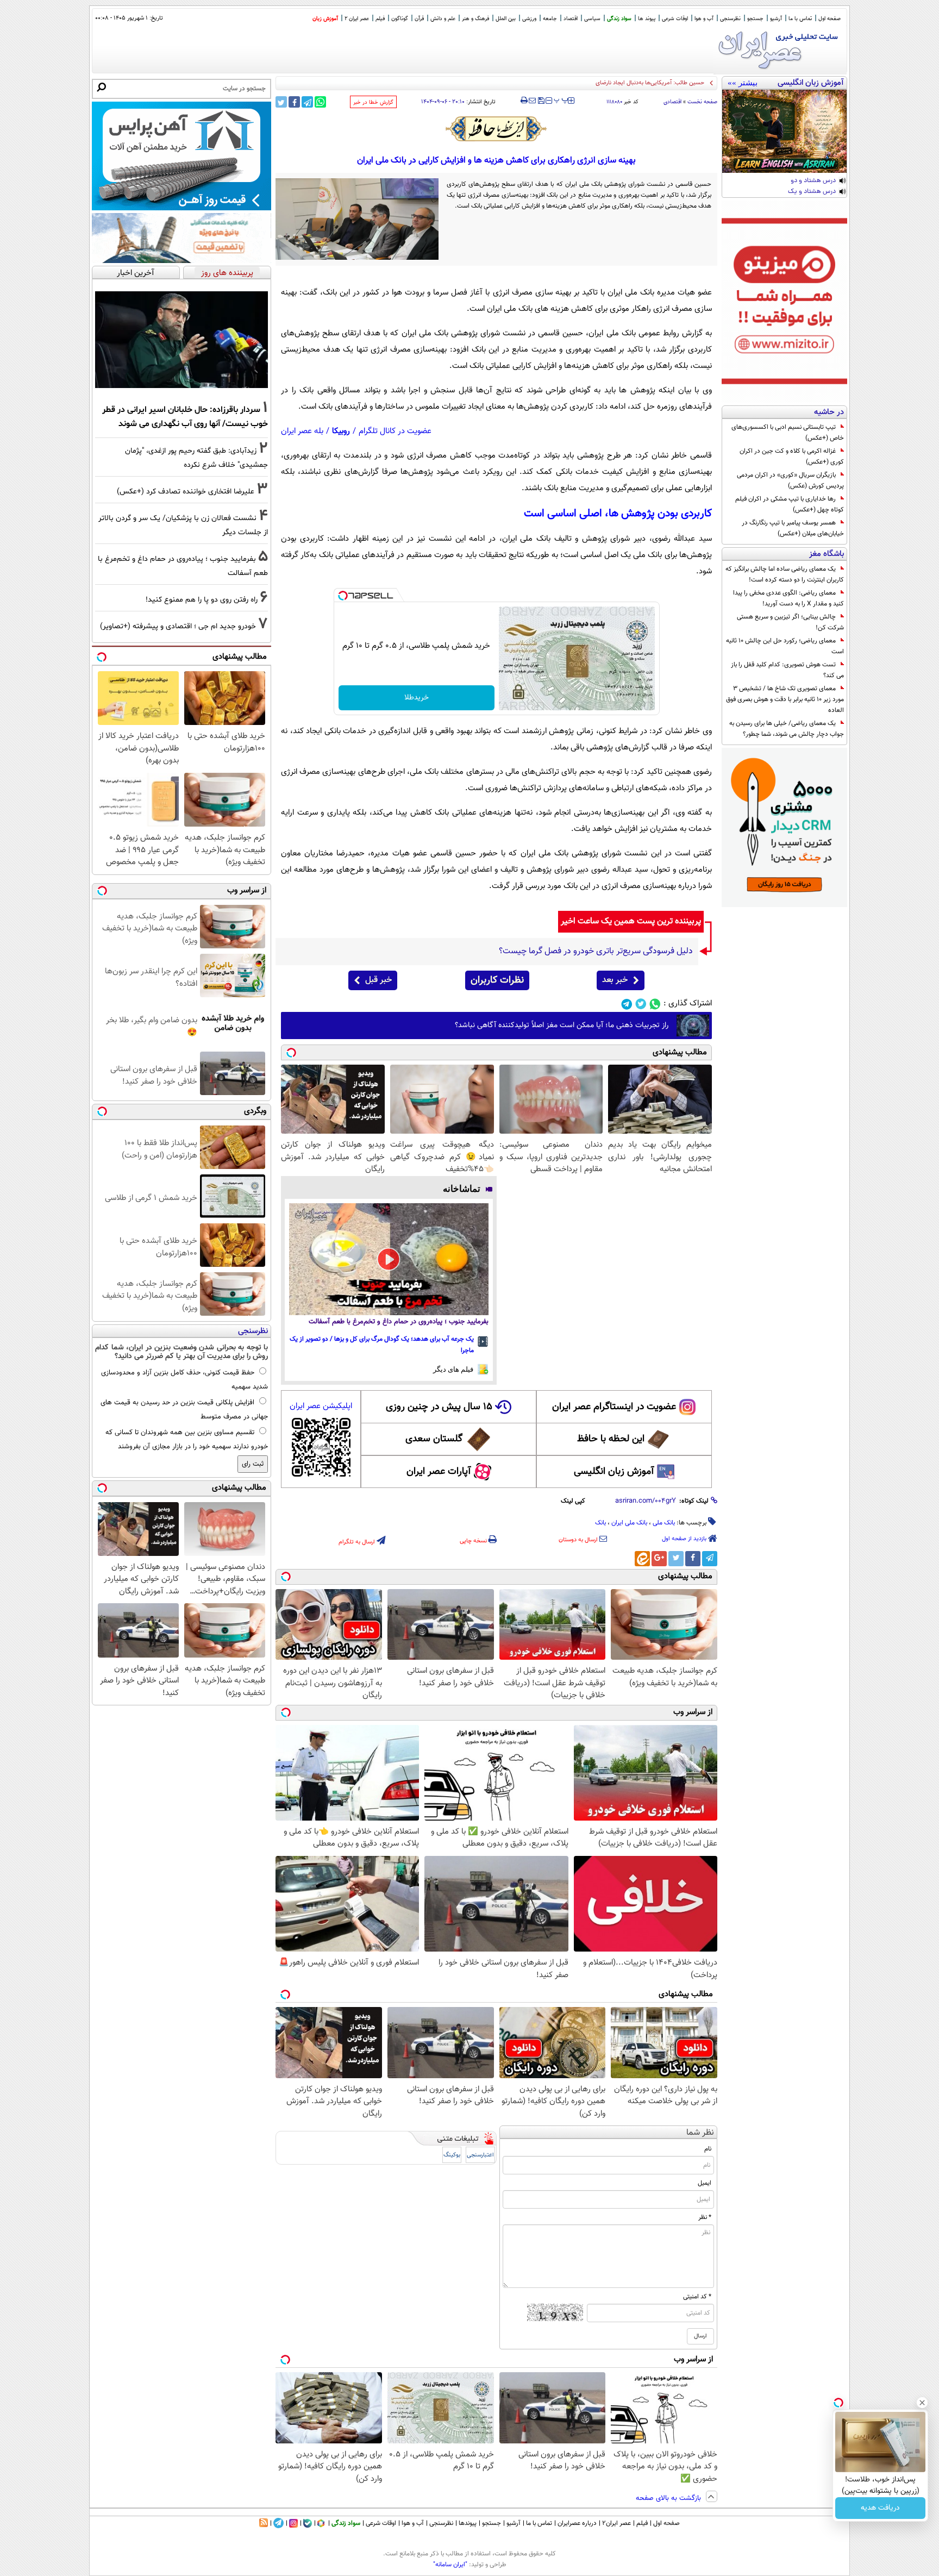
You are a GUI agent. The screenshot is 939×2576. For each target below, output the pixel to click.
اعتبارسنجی (480, 2155)
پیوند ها (647, 19)
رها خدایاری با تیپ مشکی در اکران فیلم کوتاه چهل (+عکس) (790, 504)
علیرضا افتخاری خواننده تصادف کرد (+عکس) (186, 492)
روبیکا (341, 431)
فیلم (380, 19)
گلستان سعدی (434, 1439)
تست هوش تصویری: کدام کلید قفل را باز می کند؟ (787, 670)
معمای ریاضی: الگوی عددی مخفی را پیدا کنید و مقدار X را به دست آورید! (788, 598)
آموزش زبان (325, 19)
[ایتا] (642, 1559)
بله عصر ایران (302, 431)
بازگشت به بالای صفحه (669, 2498)
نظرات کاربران (497, 980)
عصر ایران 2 (357, 19)
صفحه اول (830, 19)
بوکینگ (452, 2155)
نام (708, 2149)
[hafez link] (497, 129)
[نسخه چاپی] (524, 101)
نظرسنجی (730, 19)
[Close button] (922, 2403)
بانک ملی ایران (629, 1523)
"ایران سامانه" (450, 2565)
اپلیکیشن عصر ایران (321, 1406)
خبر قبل (378, 980)
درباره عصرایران (577, 2523)
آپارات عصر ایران (439, 1472)
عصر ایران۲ (616, 2523)
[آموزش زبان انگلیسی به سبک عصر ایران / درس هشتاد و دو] (784, 131)
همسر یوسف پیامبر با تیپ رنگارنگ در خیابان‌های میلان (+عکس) (793, 528)
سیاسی (592, 19)
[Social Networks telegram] (627, 1004)
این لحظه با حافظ (611, 1439)
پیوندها (468, 2523)
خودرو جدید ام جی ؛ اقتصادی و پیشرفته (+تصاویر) (178, 626)
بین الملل (506, 19)
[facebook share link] (294, 102)
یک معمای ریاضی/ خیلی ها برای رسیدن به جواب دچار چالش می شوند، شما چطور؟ (787, 729)
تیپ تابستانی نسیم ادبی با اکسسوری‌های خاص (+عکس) (788, 433)
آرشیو (776, 19)
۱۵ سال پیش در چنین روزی (439, 1407)
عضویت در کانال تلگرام (395, 431)
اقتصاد (571, 19)
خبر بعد (615, 980)
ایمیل (705, 2183)
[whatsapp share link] (320, 102)
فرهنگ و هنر (475, 19)
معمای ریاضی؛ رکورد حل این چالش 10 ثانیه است (785, 646)
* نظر (705, 2217)
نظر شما (700, 2133)
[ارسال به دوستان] (532, 101)
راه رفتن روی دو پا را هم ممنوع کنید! (202, 600)
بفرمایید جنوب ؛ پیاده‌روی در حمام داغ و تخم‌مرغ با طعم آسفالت (399, 1322)
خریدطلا (417, 698)
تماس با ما (800, 19)
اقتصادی (672, 102)
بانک (600, 1523)
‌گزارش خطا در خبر (373, 102)
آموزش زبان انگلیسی (614, 1472)
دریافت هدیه (880, 2508)
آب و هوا (704, 19)
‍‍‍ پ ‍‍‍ (561, 99)
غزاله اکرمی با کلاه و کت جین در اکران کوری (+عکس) (792, 457)
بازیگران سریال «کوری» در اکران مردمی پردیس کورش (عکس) (790, 480)
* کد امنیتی (697, 2297)
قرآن (419, 19)
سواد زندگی (619, 19)
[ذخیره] (541, 101)
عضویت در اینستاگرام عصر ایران (614, 1407)
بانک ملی (664, 1523)
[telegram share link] (307, 102)
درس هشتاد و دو (813, 181)
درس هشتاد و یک (812, 192)
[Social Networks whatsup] (655, 1004)
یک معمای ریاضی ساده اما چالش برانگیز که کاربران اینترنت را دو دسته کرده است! (785, 574)
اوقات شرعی (675, 19)
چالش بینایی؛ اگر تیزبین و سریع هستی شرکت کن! (790, 622)
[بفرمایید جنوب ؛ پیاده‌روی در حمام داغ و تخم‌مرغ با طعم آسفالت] (389, 1259)
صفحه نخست (702, 102)
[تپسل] (343, 596)
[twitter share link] (281, 102)
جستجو (755, 19)
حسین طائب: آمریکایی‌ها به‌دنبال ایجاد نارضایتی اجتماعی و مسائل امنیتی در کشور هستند (598, 83)
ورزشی (529, 19)
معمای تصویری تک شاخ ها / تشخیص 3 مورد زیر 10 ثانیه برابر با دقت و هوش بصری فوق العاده (785, 699)
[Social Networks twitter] (641, 1004)
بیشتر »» (743, 83)
